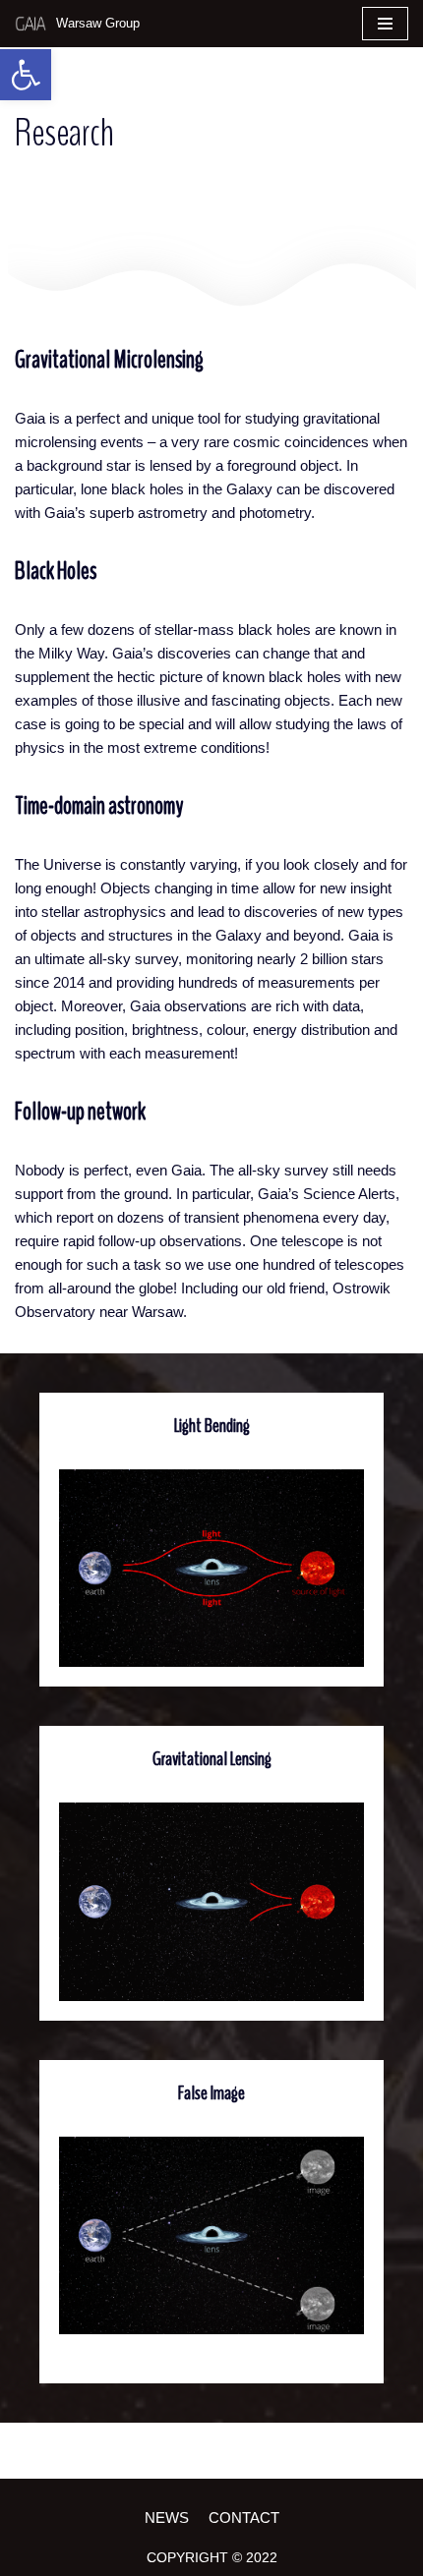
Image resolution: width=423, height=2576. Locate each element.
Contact (244, 2518)
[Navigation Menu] (385, 24)
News (167, 2518)
